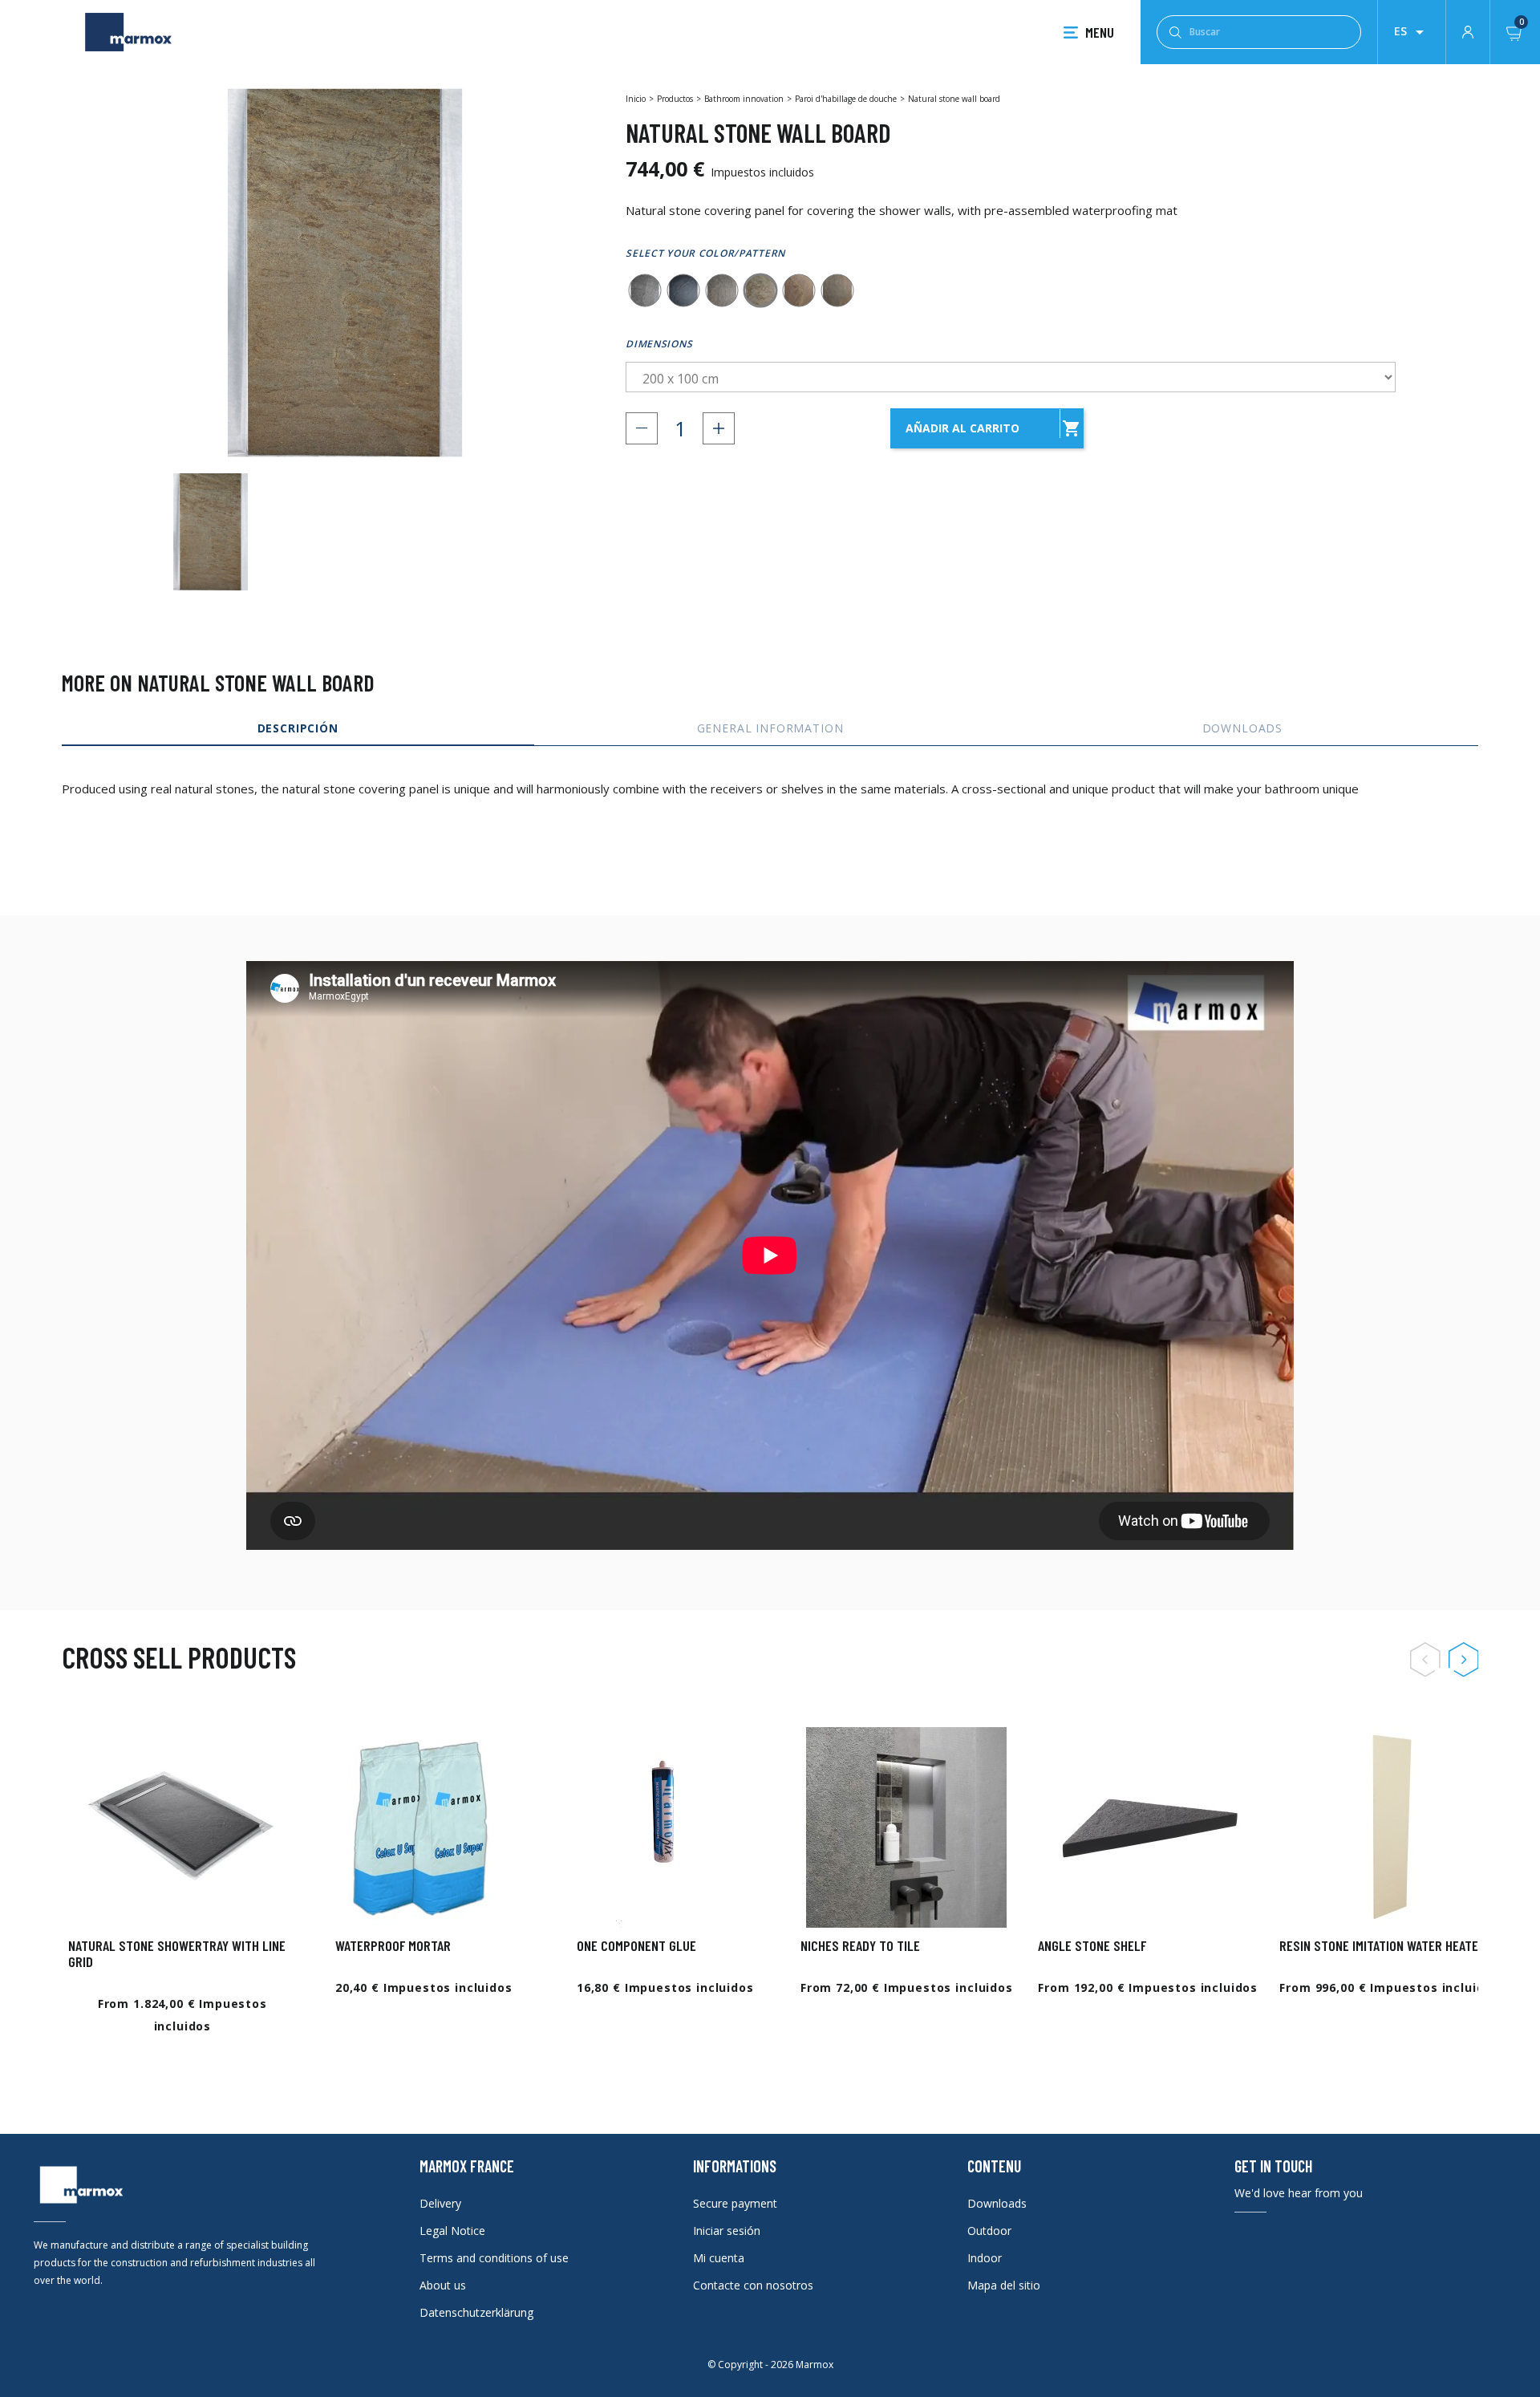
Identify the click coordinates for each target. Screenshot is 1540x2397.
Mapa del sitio (1004, 2285)
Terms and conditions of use (494, 2258)
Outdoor (989, 2231)
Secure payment (735, 2203)
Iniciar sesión (727, 2231)
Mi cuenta (719, 2258)
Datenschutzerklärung (476, 2312)
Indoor (985, 2258)
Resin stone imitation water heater (1382, 1945)
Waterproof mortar (393, 1945)
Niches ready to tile (860, 1945)
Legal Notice (452, 2231)
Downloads (997, 2203)
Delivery (440, 2203)
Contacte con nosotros (753, 2285)
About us (443, 2285)
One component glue (636, 1945)
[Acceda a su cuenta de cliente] (1468, 30)
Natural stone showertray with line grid (177, 1953)
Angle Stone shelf (1092, 1945)
